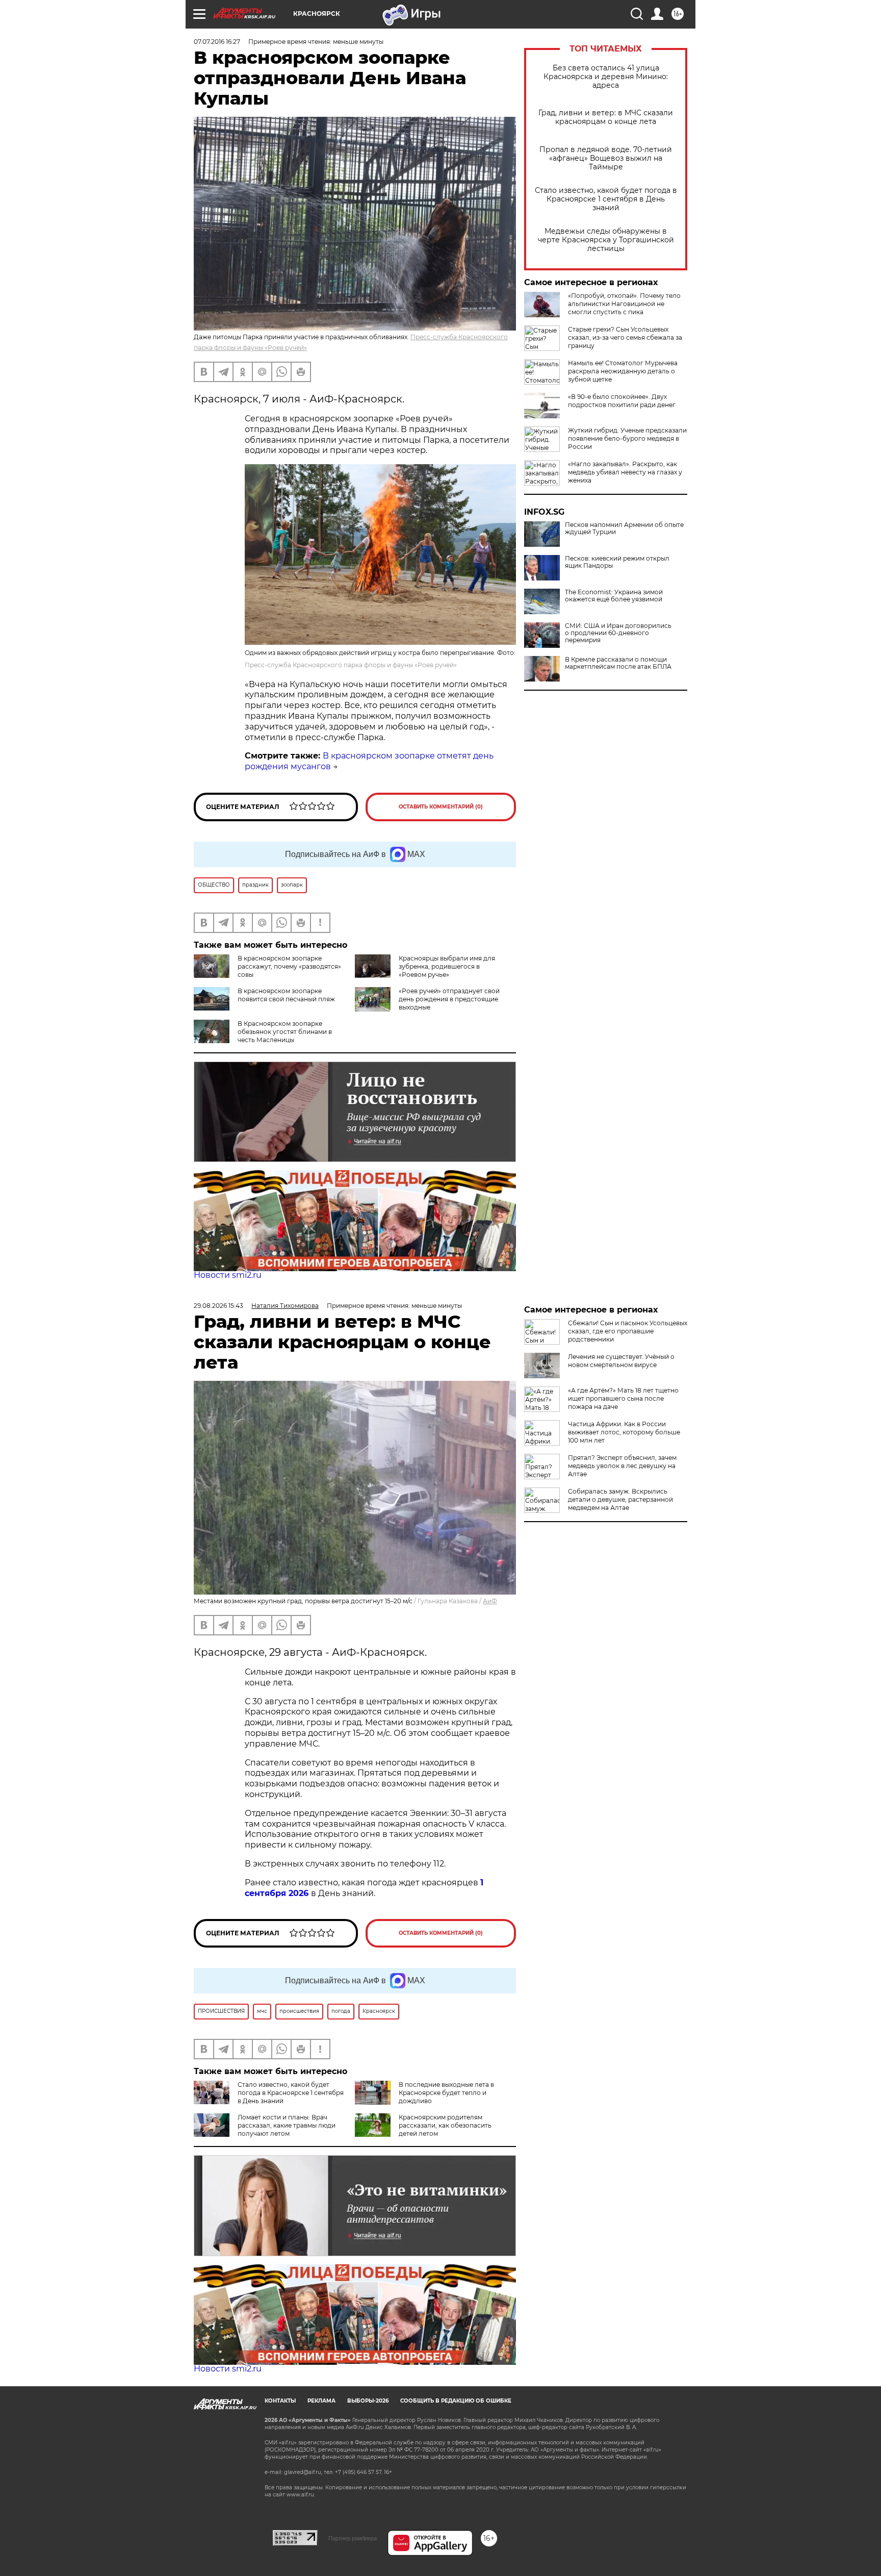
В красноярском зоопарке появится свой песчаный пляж (286, 995)
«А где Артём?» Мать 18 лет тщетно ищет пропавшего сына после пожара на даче (623, 1398)
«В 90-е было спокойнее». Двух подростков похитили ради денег (622, 401)
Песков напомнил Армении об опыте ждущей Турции (624, 528)
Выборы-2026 (368, 2401)
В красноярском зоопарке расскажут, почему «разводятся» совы (289, 966)
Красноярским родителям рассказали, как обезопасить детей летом (445, 2125)
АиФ (490, 1601)
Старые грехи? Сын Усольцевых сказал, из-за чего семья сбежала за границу (625, 337)
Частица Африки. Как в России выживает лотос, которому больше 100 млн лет (624, 1432)
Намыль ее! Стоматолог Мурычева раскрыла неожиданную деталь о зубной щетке (623, 371)
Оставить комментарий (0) (441, 807)
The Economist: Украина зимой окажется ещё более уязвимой (614, 596)
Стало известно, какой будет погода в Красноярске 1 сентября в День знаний (606, 199)
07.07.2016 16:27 (217, 42)
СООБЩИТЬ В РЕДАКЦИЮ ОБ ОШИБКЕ (456, 2401)
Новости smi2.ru (228, 1275)
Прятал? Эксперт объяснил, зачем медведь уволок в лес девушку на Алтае (622, 1466)
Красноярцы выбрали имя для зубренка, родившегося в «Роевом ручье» (447, 966)
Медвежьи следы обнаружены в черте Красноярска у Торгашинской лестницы (606, 240)
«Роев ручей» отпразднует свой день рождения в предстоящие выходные (449, 999)
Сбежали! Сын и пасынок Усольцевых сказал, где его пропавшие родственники (628, 1331)
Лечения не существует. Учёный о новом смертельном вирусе (621, 1361)
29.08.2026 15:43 (218, 1306)
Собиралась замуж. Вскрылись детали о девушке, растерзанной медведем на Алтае (620, 1499)
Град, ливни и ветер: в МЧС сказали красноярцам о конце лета (606, 117)
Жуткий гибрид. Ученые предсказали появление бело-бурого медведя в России (627, 438)
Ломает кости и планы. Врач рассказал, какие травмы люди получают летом (287, 2125)
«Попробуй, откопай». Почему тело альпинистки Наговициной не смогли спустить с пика (624, 304)
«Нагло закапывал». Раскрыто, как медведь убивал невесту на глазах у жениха (625, 472)
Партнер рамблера (353, 2538)
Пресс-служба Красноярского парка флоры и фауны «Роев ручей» (351, 665)
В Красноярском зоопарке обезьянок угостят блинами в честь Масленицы (285, 1032)
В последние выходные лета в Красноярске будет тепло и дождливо (446, 2093)
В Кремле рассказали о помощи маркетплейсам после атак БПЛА (618, 663)
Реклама (321, 2401)
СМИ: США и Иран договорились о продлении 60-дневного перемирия (618, 633)
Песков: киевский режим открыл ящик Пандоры (617, 562)
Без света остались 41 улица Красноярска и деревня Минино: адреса (606, 77)
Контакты (280, 2401)
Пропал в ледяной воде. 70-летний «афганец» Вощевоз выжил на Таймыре (606, 158)
